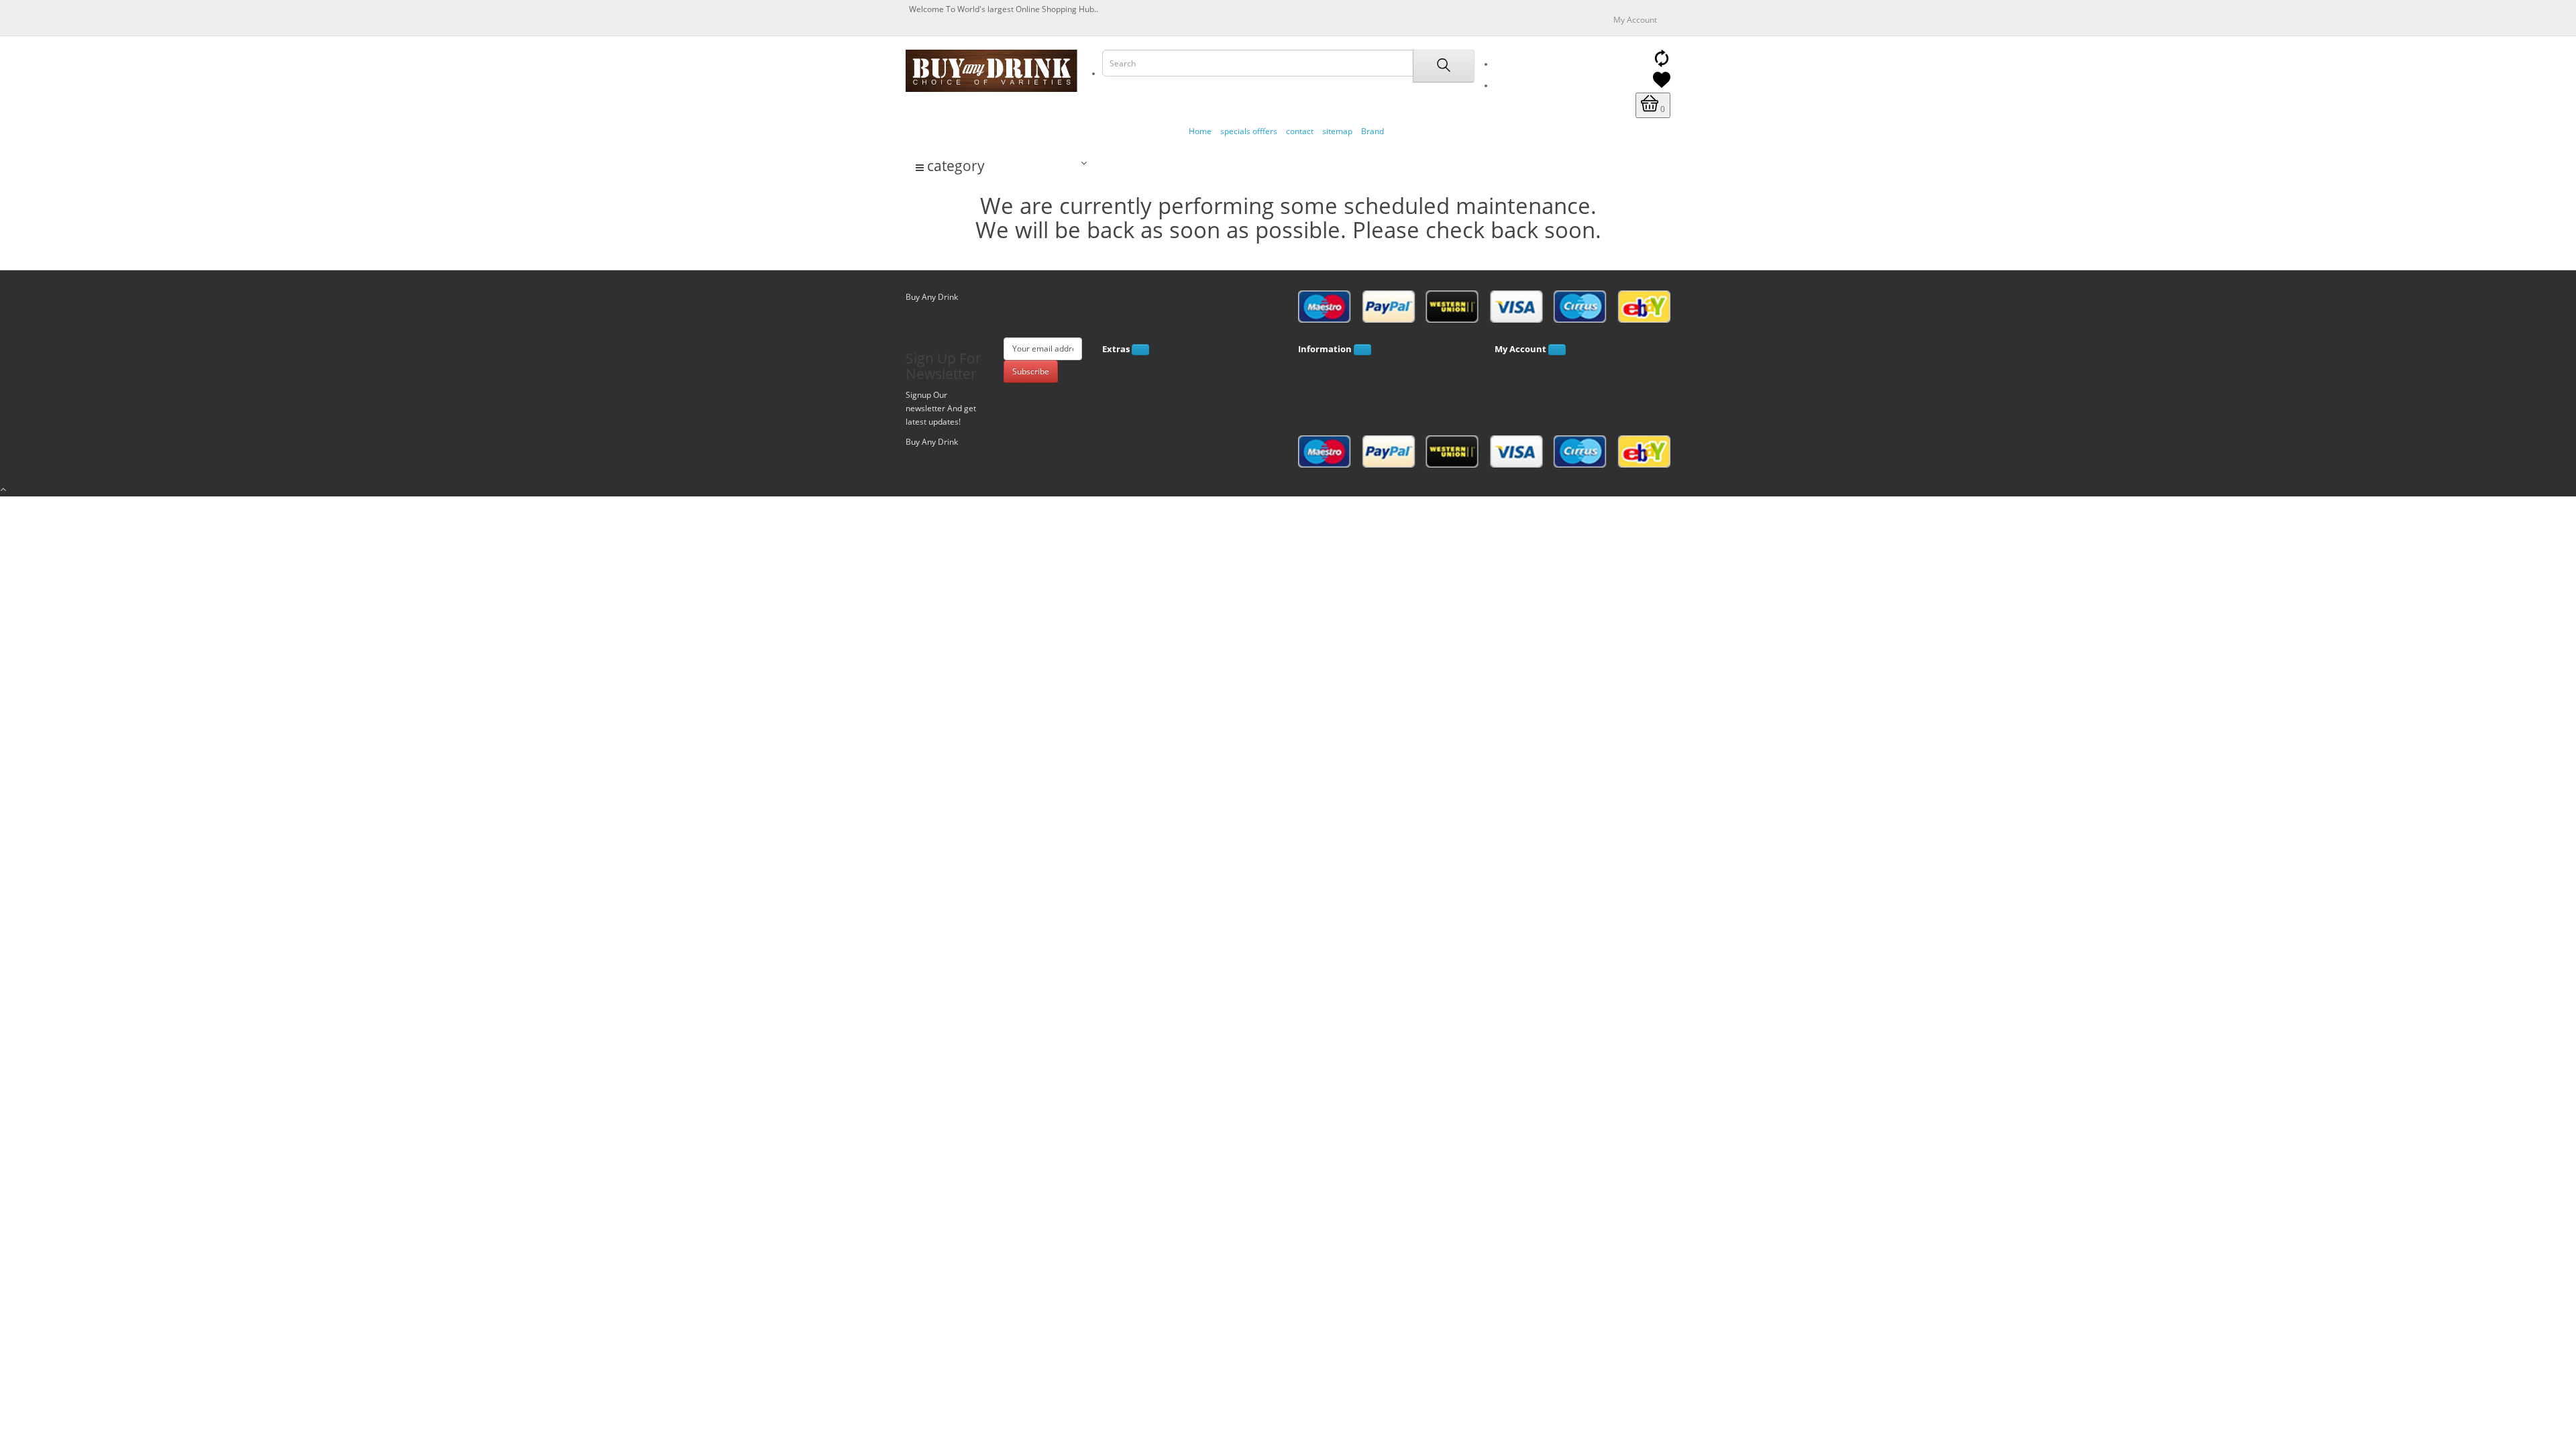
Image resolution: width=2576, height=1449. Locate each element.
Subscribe (1031, 371)
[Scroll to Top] (1288, 490)
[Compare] (1662, 64)
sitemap (1337, 131)
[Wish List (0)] (1662, 86)
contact (1300, 131)
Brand (1373, 131)
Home (1200, 131)
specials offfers (1249, 131)
